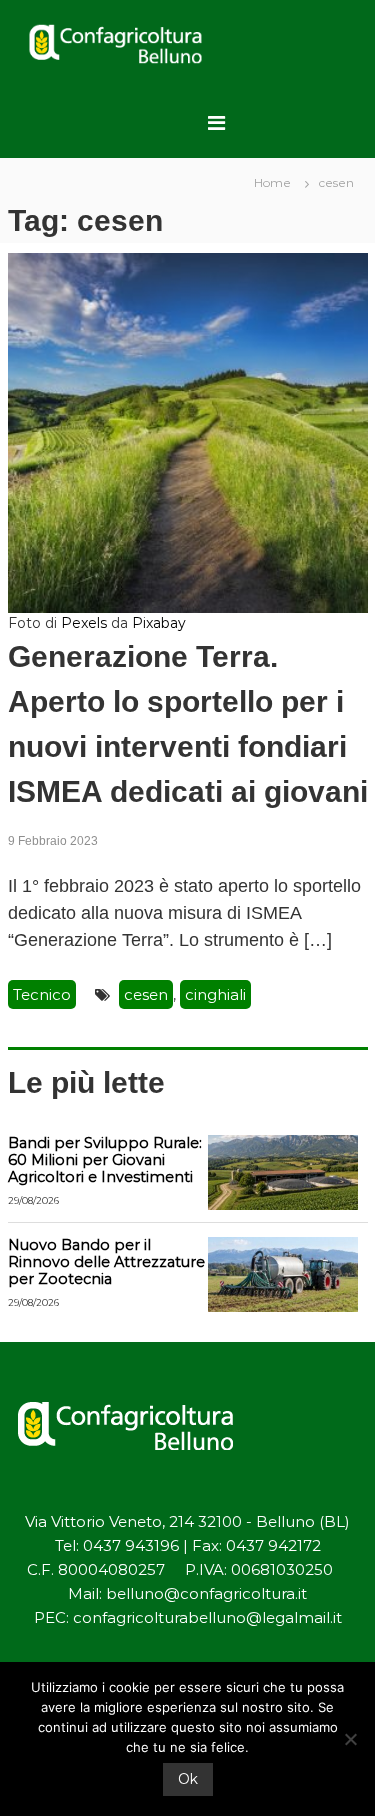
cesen (146, 994)
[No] (350, 1739)
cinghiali (215, 994)
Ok (188, 1779)
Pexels (84, 623)
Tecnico (42, 994)
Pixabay (159, 623)
